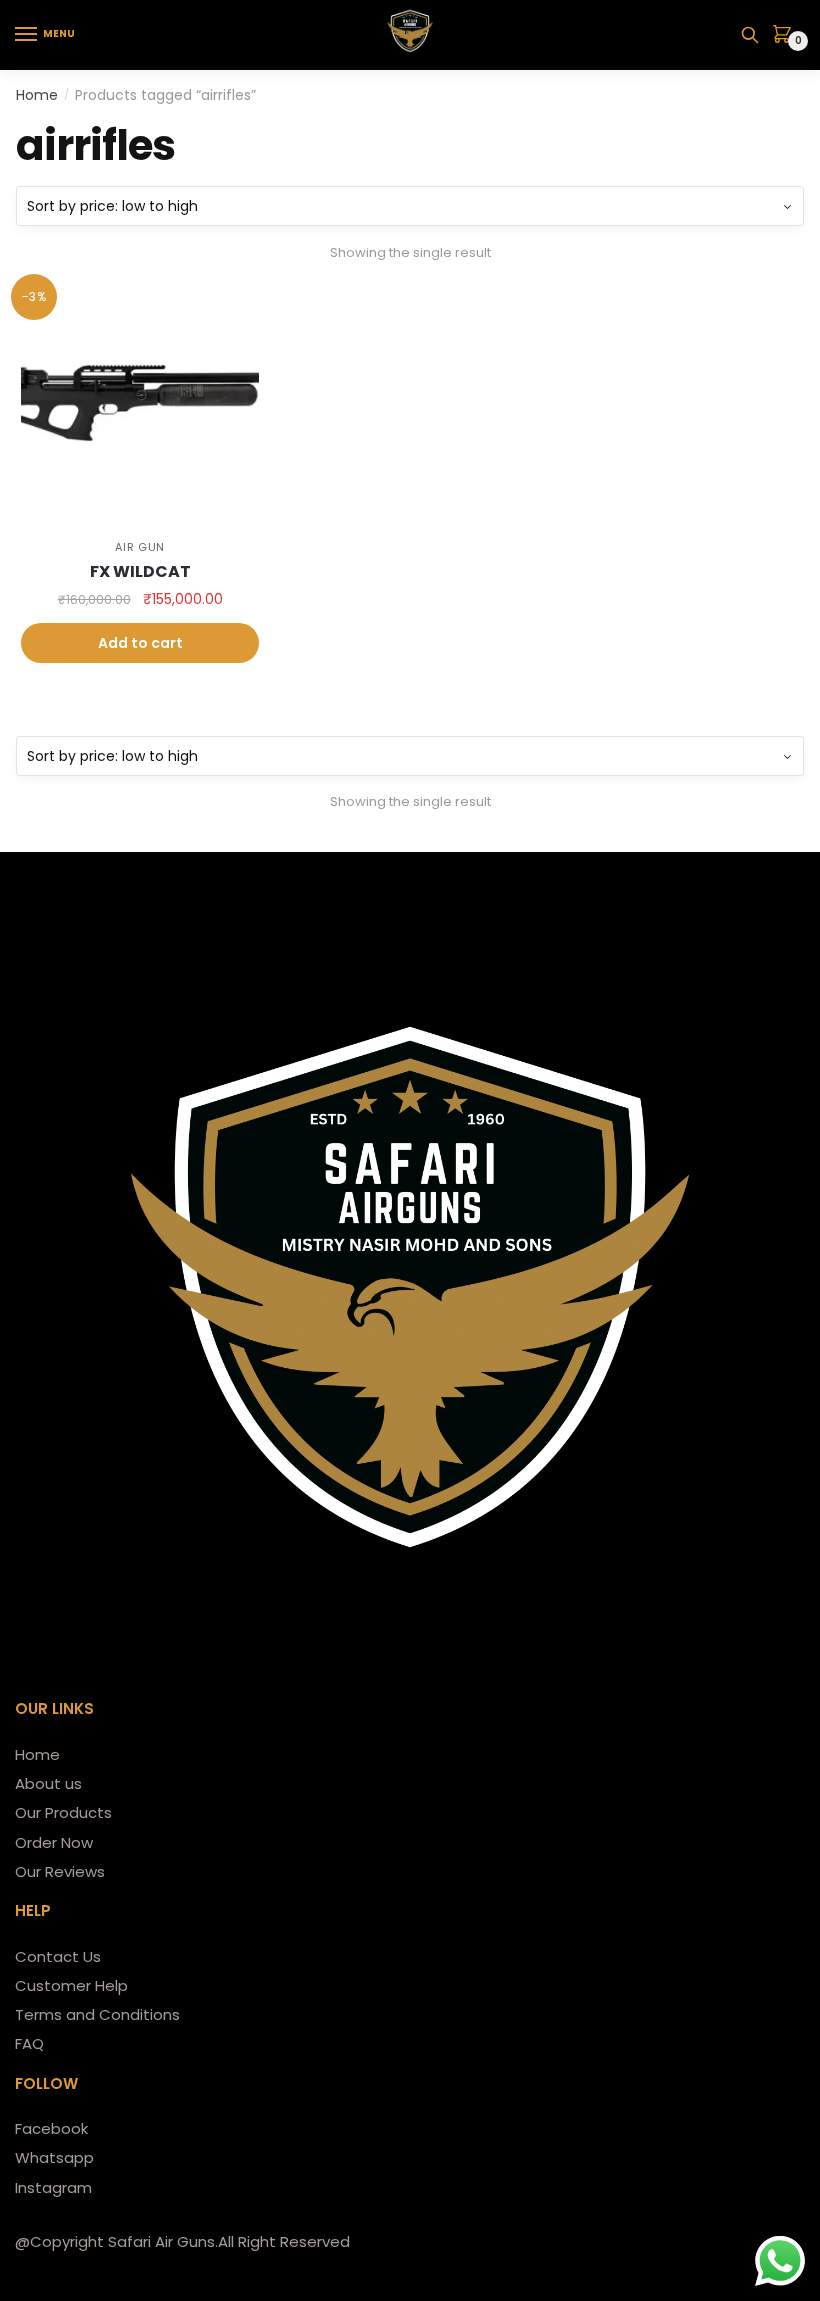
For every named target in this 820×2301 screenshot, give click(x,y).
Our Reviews (60, 1871)
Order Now (54, 1842)
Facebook (51, 2128)
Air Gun (140, 547)
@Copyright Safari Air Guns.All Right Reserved (182, 2241)
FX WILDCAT (140, 571)
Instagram (53, 2187)
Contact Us (58, 1956)
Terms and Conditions (97, 2014)
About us (48, 1783)
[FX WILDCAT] (140, 403)
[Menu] (27, 35)
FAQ (29, 2043)
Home (37, 95)
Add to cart (140, 643)
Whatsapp (54, 2157)
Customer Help (71, 1985)
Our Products (63, 1812)
